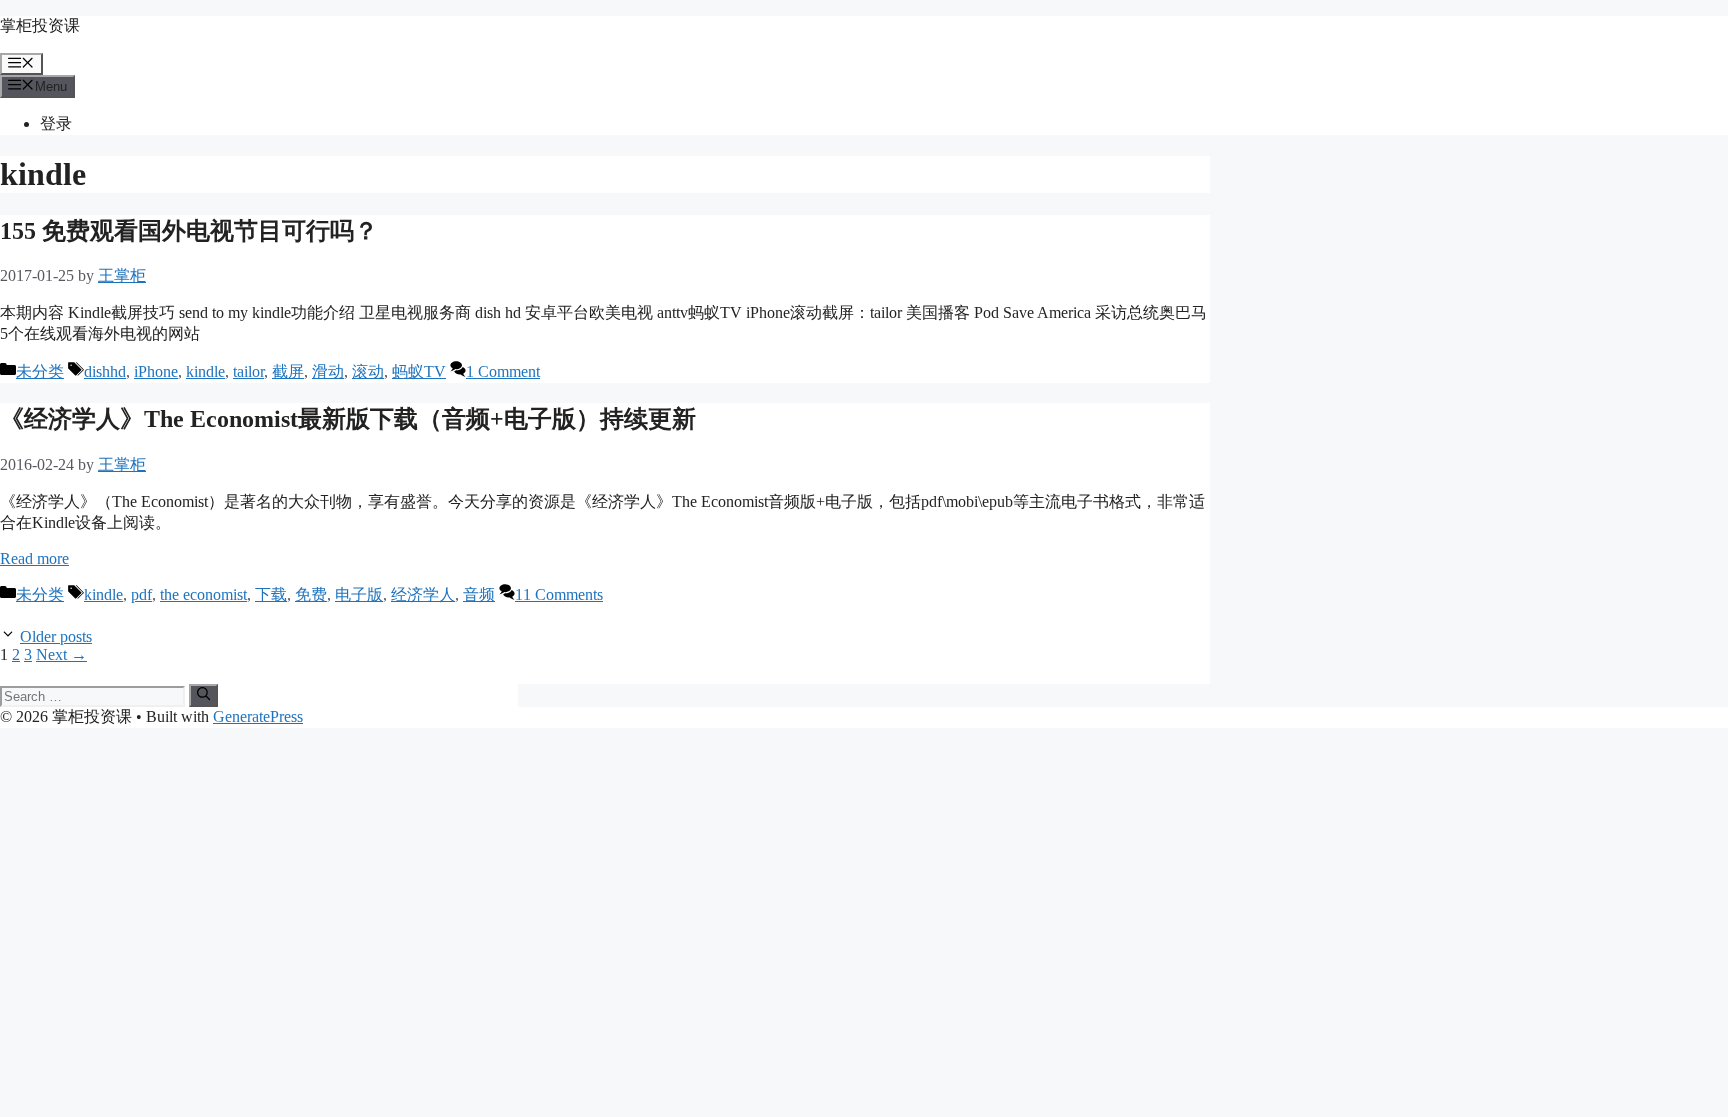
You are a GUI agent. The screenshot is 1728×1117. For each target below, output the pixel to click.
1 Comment (503, 371)
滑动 (328, 371)
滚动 (368, 371)
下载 (271, 594)
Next (61, 654)
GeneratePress (258, 716)
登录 (56, 123)
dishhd (105, 371)
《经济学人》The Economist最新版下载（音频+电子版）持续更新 (348, 419)
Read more (34, 558)
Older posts (56, 636)
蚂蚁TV (419, 371)
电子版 (359, 594)
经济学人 (423, 594)
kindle (205, 371)
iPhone (156, 371)
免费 (311, 594)
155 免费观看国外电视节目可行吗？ (189, 231)
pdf (141, 594)
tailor (248, 371)
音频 (479, 594)
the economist (203, 594)
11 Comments (559, 594)
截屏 (288, 371)
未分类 (40, 371)
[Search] (203, 695)
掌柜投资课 (40, 25)
